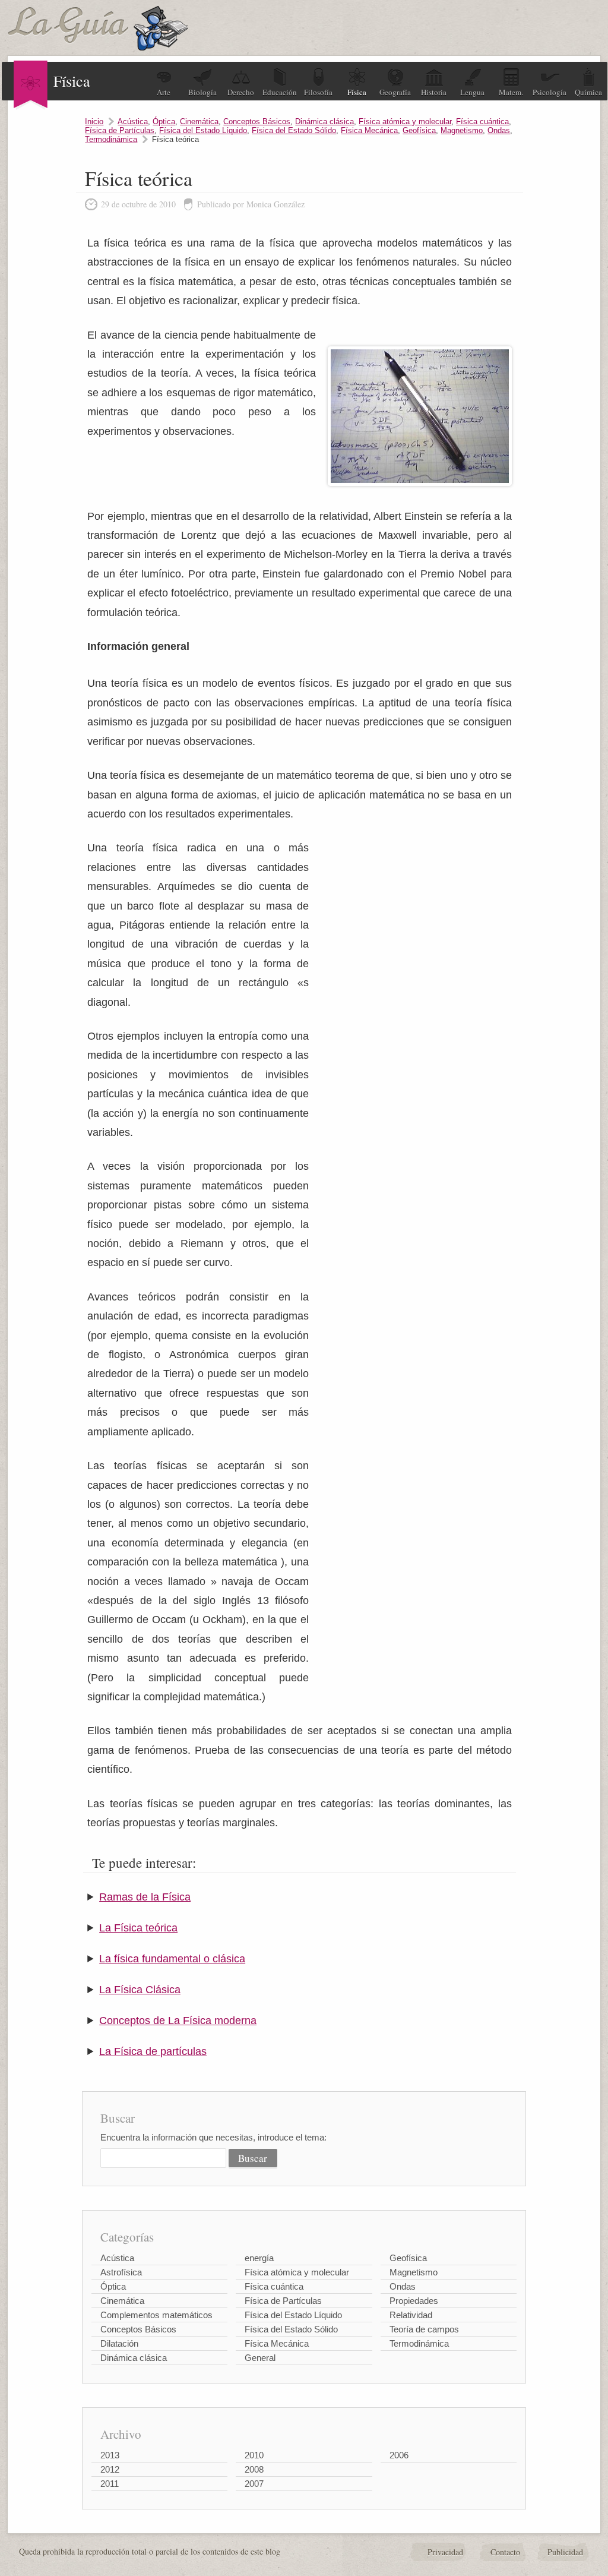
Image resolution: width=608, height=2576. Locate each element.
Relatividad (411, 2315)
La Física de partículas (153, 2051)
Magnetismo (462, 130)
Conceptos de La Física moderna (178, 2021)
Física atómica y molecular (405, 121)
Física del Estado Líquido (203, 130)
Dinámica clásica (324, 121)
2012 (110, 2469)
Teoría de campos (424, 2329)
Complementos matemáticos (156, 2315)
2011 (110, 2484)
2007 (254, 2484)
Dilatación (119, 2343)
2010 (254, 2455)
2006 (399, 2455)
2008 (254, 2469)
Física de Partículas (120, 130)
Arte (164, 92)
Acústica (133, 121)
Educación (280, 92)
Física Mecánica (369, 130)
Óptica (164, 121)
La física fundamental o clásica (172, 1959)
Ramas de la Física (145, 1897)
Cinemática (199, 121)
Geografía (395, 92)
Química (588, 92)
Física (357, 92)
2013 (110, 2455)
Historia (434, 92)
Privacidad (445, 2552)
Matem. (511, 92)
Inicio (94, 121)
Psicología (550, 92)
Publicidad (565, 2552)
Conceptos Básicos (257, 121)
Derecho (241, 92)
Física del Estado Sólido (294, 130)
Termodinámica (111, 139)
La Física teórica (138, 1928)
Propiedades (414, 2301)
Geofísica (419, 130)
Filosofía (318, 92)
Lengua (472, 92)
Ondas (499, 130)
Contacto (505, 2552)
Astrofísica (121, 2272)
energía (259, 2258)
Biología (202, 92)
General (260, 2358)
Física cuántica (482, 121)
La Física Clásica (140, 1990)
